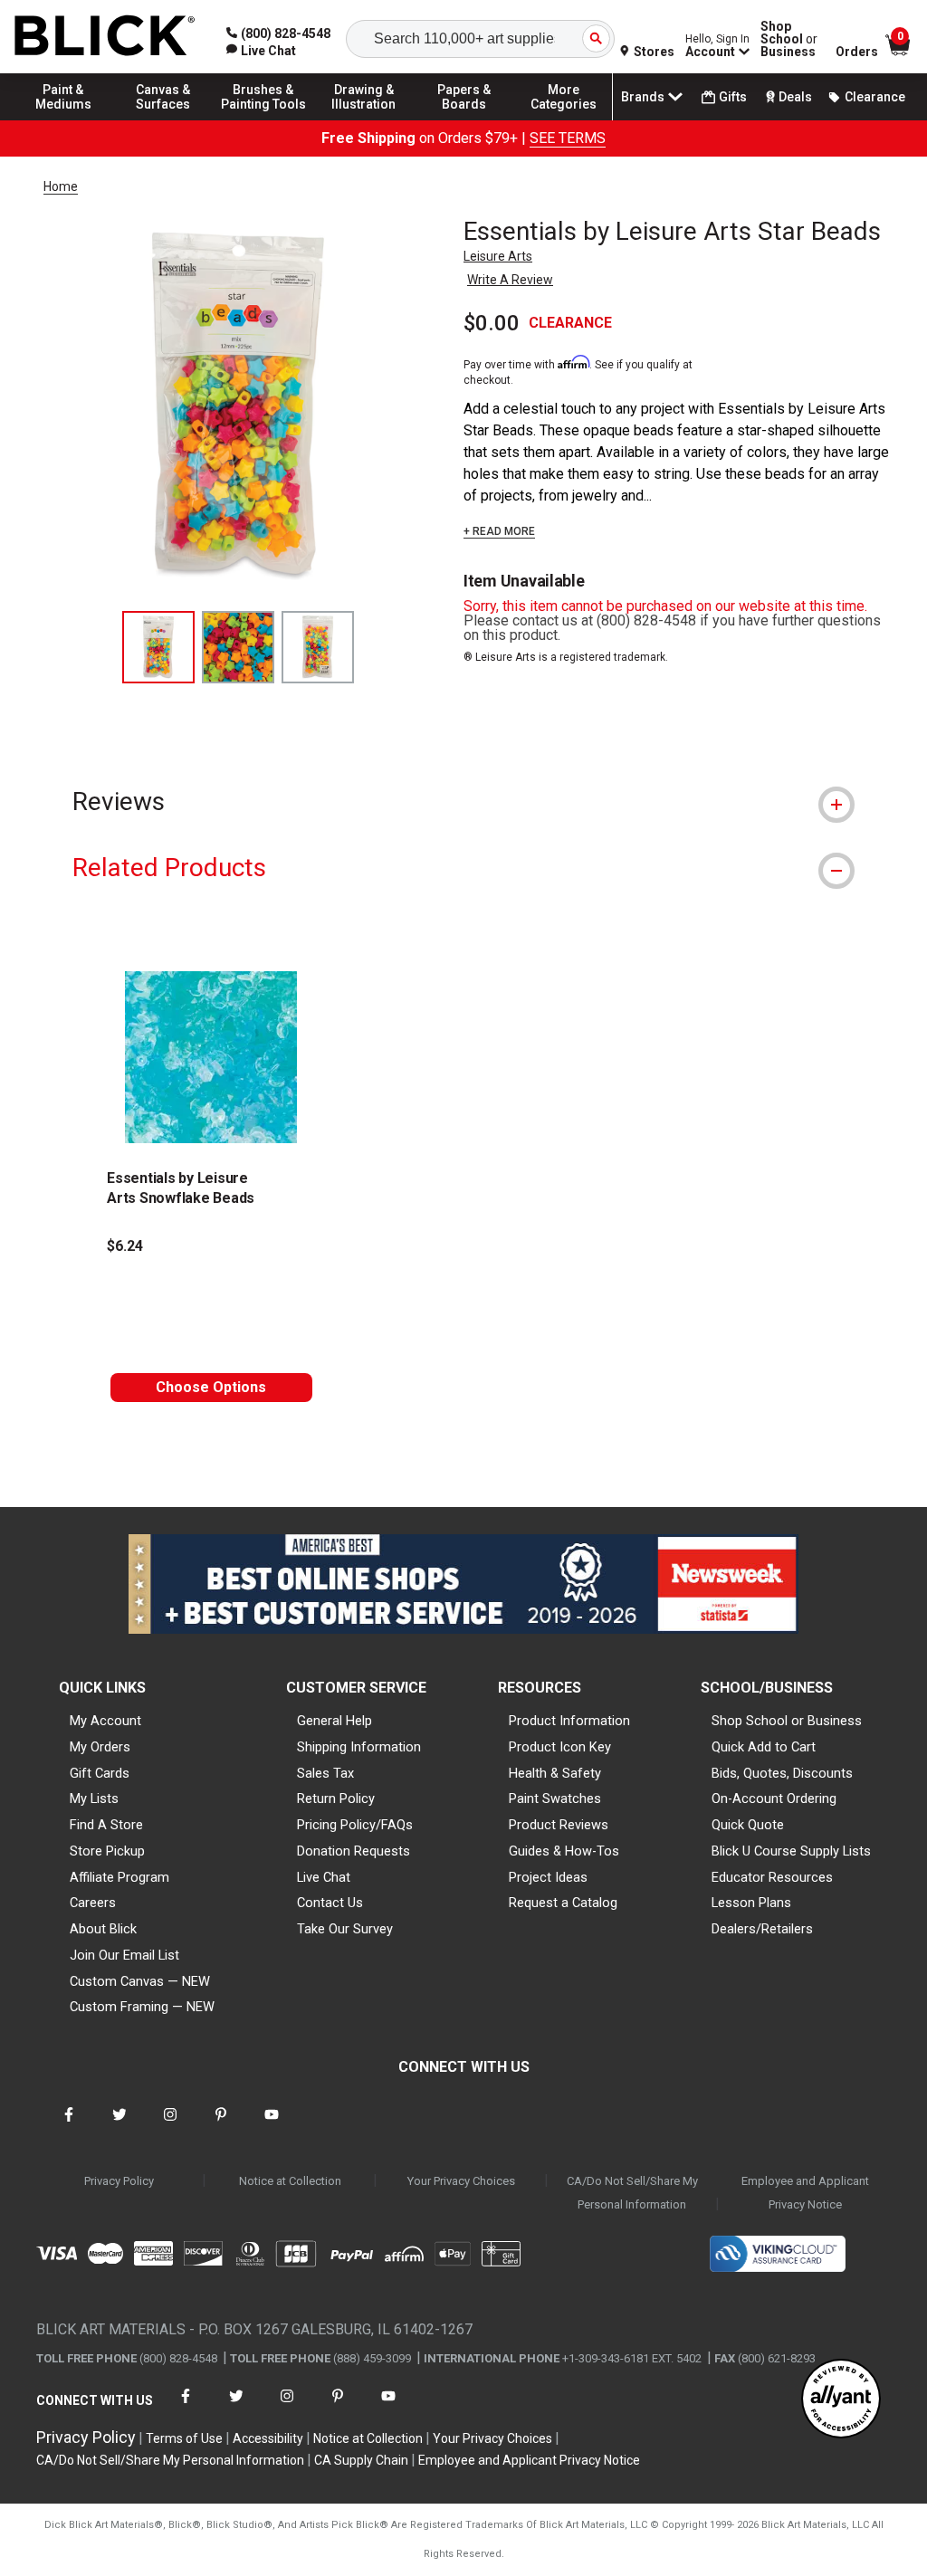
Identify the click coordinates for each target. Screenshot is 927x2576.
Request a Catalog (563, 1903)
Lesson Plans (751, 1903)
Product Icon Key (560, 1747)
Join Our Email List (124, 1955)
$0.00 (492, 323)
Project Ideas (548, 1877)
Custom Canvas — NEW (140, 1981)
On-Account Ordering (774, 1798)
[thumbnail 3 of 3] (318, 647)
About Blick (103, 1929)
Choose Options (211, 1387)
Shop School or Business (787, 1721)
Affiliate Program (119, 1877)
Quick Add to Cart (764, 1747)
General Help (334, 1721)
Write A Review (510, 280)
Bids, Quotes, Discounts (782, 1773)
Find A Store (106, 1825)
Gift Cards (100, 1773)
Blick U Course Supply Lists (791, 1851)
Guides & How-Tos (564, 1851)
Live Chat (324, 1877)
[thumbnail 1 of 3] (158, 647)
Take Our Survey (345, 1929)
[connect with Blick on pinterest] (221, 2126)
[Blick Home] (105, 37)
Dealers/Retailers (762, 1929)
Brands (643, 97)
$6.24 (125, 1246)
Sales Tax (325, 1773)
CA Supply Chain (361, 2460)
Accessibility (268, 2438)
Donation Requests (354, 1851)
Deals (795, 97)
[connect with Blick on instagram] (170, 2126)
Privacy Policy (119, 2181)
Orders (857, 52)
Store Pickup (107, 1851)
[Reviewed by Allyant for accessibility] (841, 2400)
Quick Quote (748, 1825)
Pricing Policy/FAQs (355, 1825)
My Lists (94, 1798)
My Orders (100, 1747)
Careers (93, 1903)
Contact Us (330, 1903)
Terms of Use (184, 2438)
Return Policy (336, 1798)
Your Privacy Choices (461, 2181)
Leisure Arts (498, 256)
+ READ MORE (499, 531)
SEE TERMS (568, 138)
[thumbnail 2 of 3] (238, 647)
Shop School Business (789, 39)
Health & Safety (555, 1773)
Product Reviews (559, 1825)
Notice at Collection (290, 2181)
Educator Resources (772, 1877)
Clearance (875, 97)
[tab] (463, 801)
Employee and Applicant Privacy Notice (805, 2193)
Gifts (733, 97)
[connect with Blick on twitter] (119, 2126)
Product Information (569, 1721)
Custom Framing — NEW (142, 2007)
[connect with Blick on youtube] (272, 2126)
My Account (105, 1721)
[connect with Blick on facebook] (69, 2126)
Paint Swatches (555, 1798)
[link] (261, 51)
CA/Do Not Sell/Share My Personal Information (632, 2193)
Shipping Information (359, 1747)
